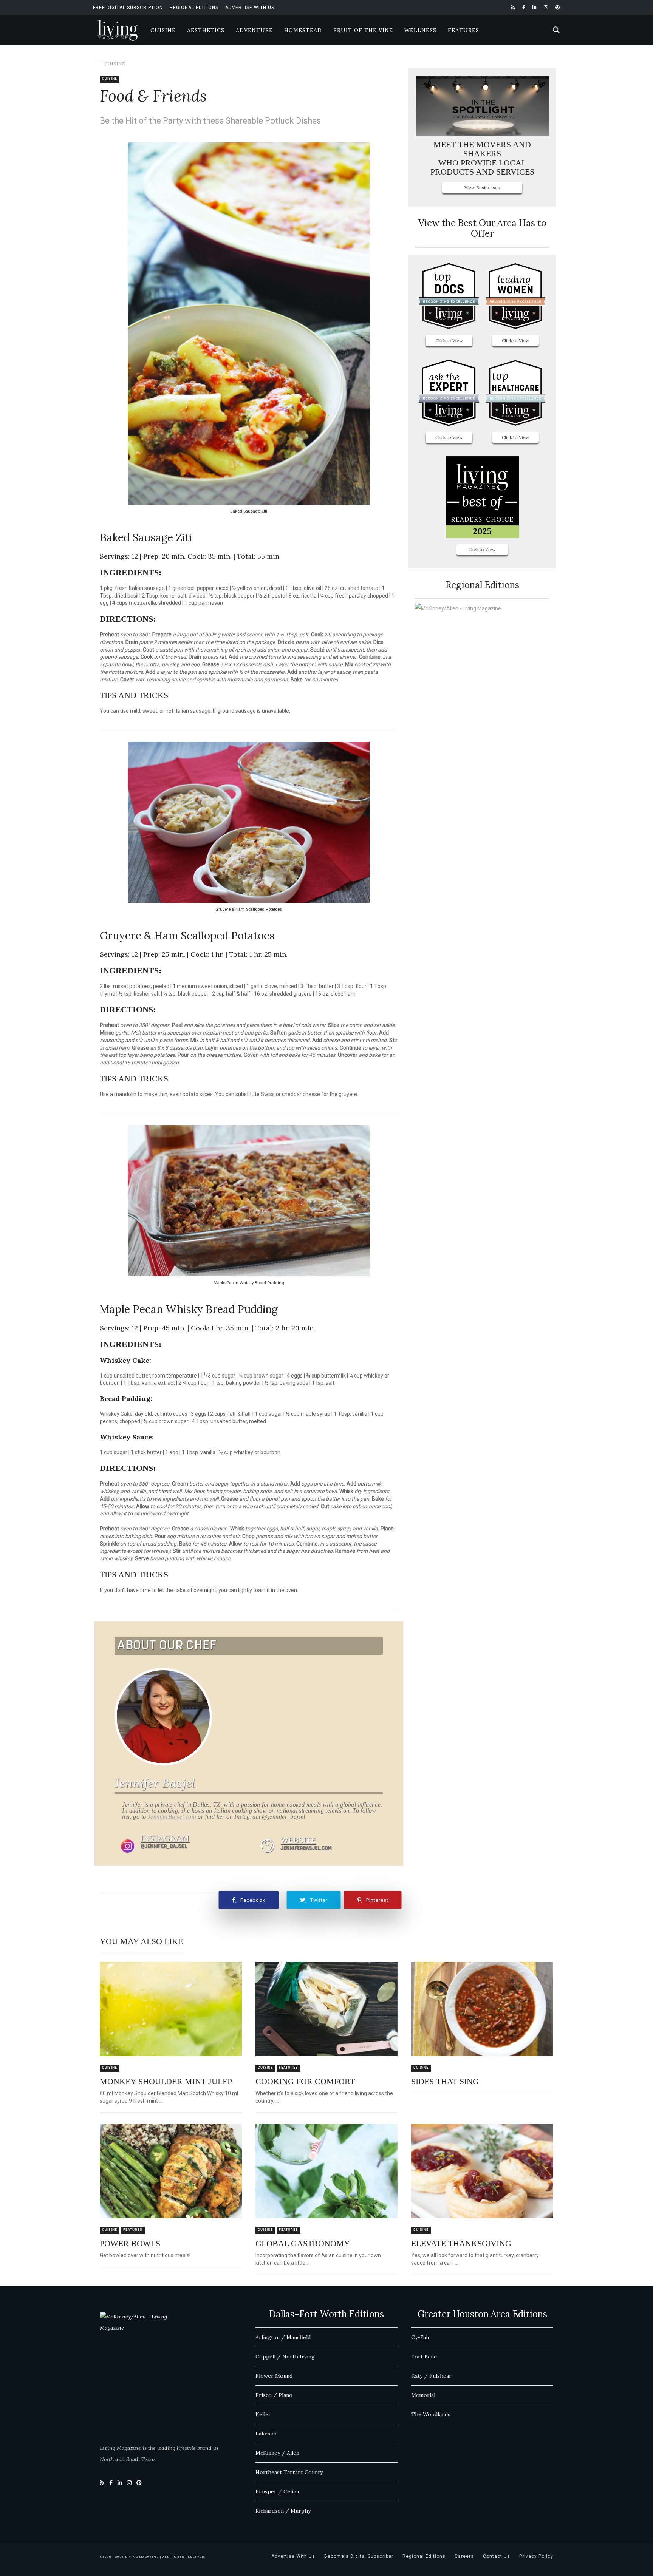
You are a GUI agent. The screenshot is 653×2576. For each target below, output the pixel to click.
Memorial (423, 2395)
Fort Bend (424, 2357)
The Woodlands (431, 2414)
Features (463, 30)
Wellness (420, 30)
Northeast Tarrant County (289, 2472)
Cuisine (163, 30)
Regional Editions (194, 8)
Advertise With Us (250, 8)
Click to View (449, 341)
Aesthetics (206, 30)
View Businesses (482, 188)
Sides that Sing (445, 2081)
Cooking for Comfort (305, 2081)
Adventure (254, 30)
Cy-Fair (421, 2337)
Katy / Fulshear (431, 2376)
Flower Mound (274, 2376)
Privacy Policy (536, 2556)
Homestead (303, 30)
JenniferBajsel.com (172, 1817)
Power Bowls (130, 2243)
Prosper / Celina (277, 2491)
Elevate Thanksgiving (461, 2243)
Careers (464, 2556)
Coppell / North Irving (285, 2357)
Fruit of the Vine (363, 30)
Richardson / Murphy (283, 2511)
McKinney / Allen (277, 2453)
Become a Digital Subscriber (359, 2556)
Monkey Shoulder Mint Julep (166, 2081)
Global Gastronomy (303, 2243)
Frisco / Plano (274, 2395)
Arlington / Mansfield (283, 2337)
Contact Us (497, 2556)
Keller (263, 2414)
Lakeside (267, 2434)
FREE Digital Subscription (128, 8)
